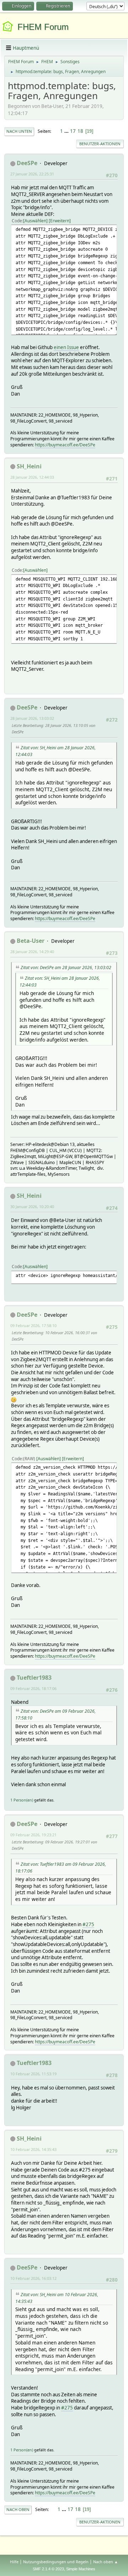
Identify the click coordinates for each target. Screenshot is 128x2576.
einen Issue (66, 347)
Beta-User (31, 941)
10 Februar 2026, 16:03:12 (33, 2278)
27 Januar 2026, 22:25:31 (32, 174)
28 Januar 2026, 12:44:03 (32, 477)
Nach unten (19, 131)
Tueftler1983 (34, 1678)
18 (80, 131)
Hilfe (14, 2562)
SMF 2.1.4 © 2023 (48, 2569)
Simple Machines (81, 2569)
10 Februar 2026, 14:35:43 (33, 2149)
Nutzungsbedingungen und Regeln (56, 2562)
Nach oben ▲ (106, 2562)
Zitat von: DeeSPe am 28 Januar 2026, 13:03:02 (66, 968)
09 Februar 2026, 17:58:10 (33, 1325)
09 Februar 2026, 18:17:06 (33, 1688)
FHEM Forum (43, 27)
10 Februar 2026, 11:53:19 (33, 2074)
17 (73, 131)
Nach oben (18, 2509)
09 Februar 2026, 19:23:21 (33, 1835)
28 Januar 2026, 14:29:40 (32, 952)
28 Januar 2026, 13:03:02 (32, 718)
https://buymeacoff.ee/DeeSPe (65, 445)
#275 (88, 1924)
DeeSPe (27, 163)
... (67, 131)
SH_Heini (29, 466)
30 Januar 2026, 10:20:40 (32, 1207)
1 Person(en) (22, 1800)
